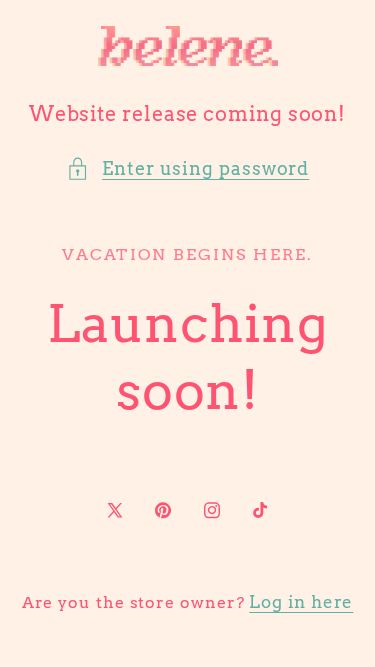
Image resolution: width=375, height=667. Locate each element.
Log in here (301, 602)
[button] (188, 168)
